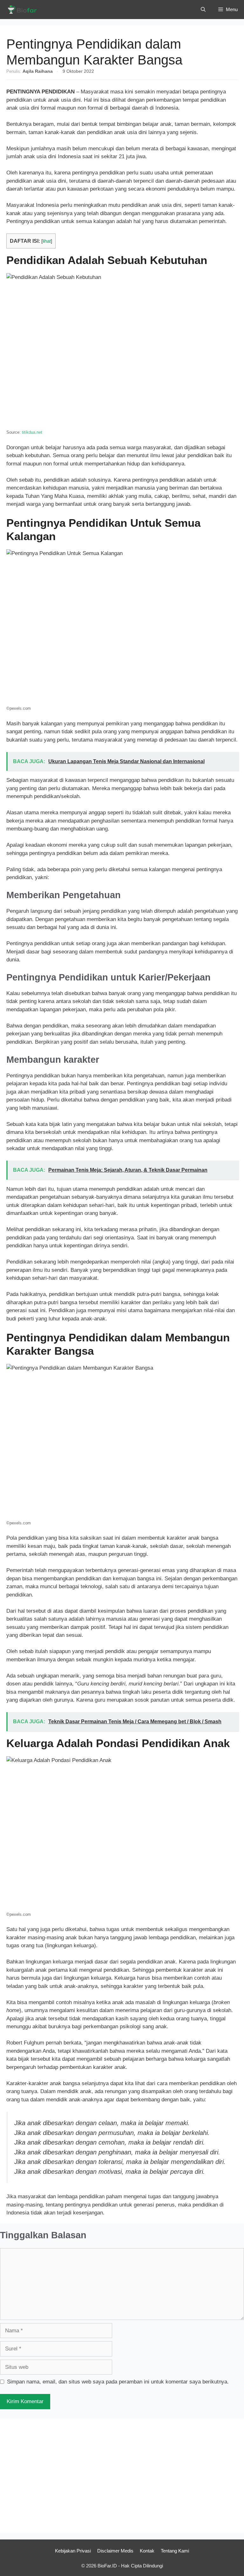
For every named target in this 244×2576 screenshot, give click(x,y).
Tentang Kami (175, 2551)
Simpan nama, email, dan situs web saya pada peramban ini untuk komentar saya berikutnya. (118, 2382)
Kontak (147, 2551)
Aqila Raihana (38, 71)
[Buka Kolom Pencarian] (203, 10)
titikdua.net (32, 432)
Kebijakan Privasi (73, 2551)
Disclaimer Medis (115, 2551)
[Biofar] (24, 10)
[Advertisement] (122, 2476)
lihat (47, 241)
